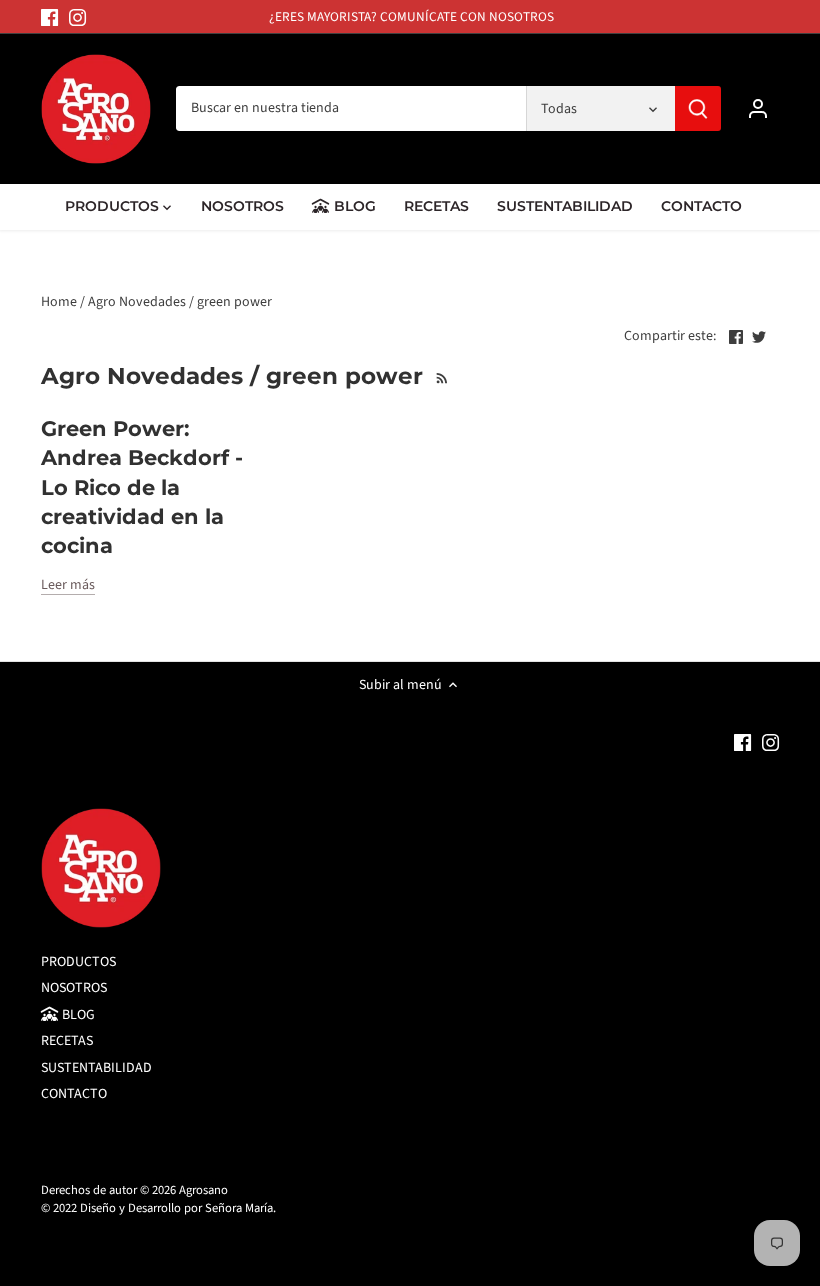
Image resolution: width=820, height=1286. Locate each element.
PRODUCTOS (78, 962)
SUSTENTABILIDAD (96, 1068)
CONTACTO (74, 1094)
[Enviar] (698, 108)
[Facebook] (49, 17)
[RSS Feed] (440, 376)
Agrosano (203, 1190)
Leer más (68, 585)
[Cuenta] (758, 108)
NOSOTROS (74, 988)
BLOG (77, 1015)
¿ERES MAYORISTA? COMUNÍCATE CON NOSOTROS (411, 16)
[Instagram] (77, 17)
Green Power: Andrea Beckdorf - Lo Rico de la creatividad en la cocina (142, 487)
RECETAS (67, 1041)
